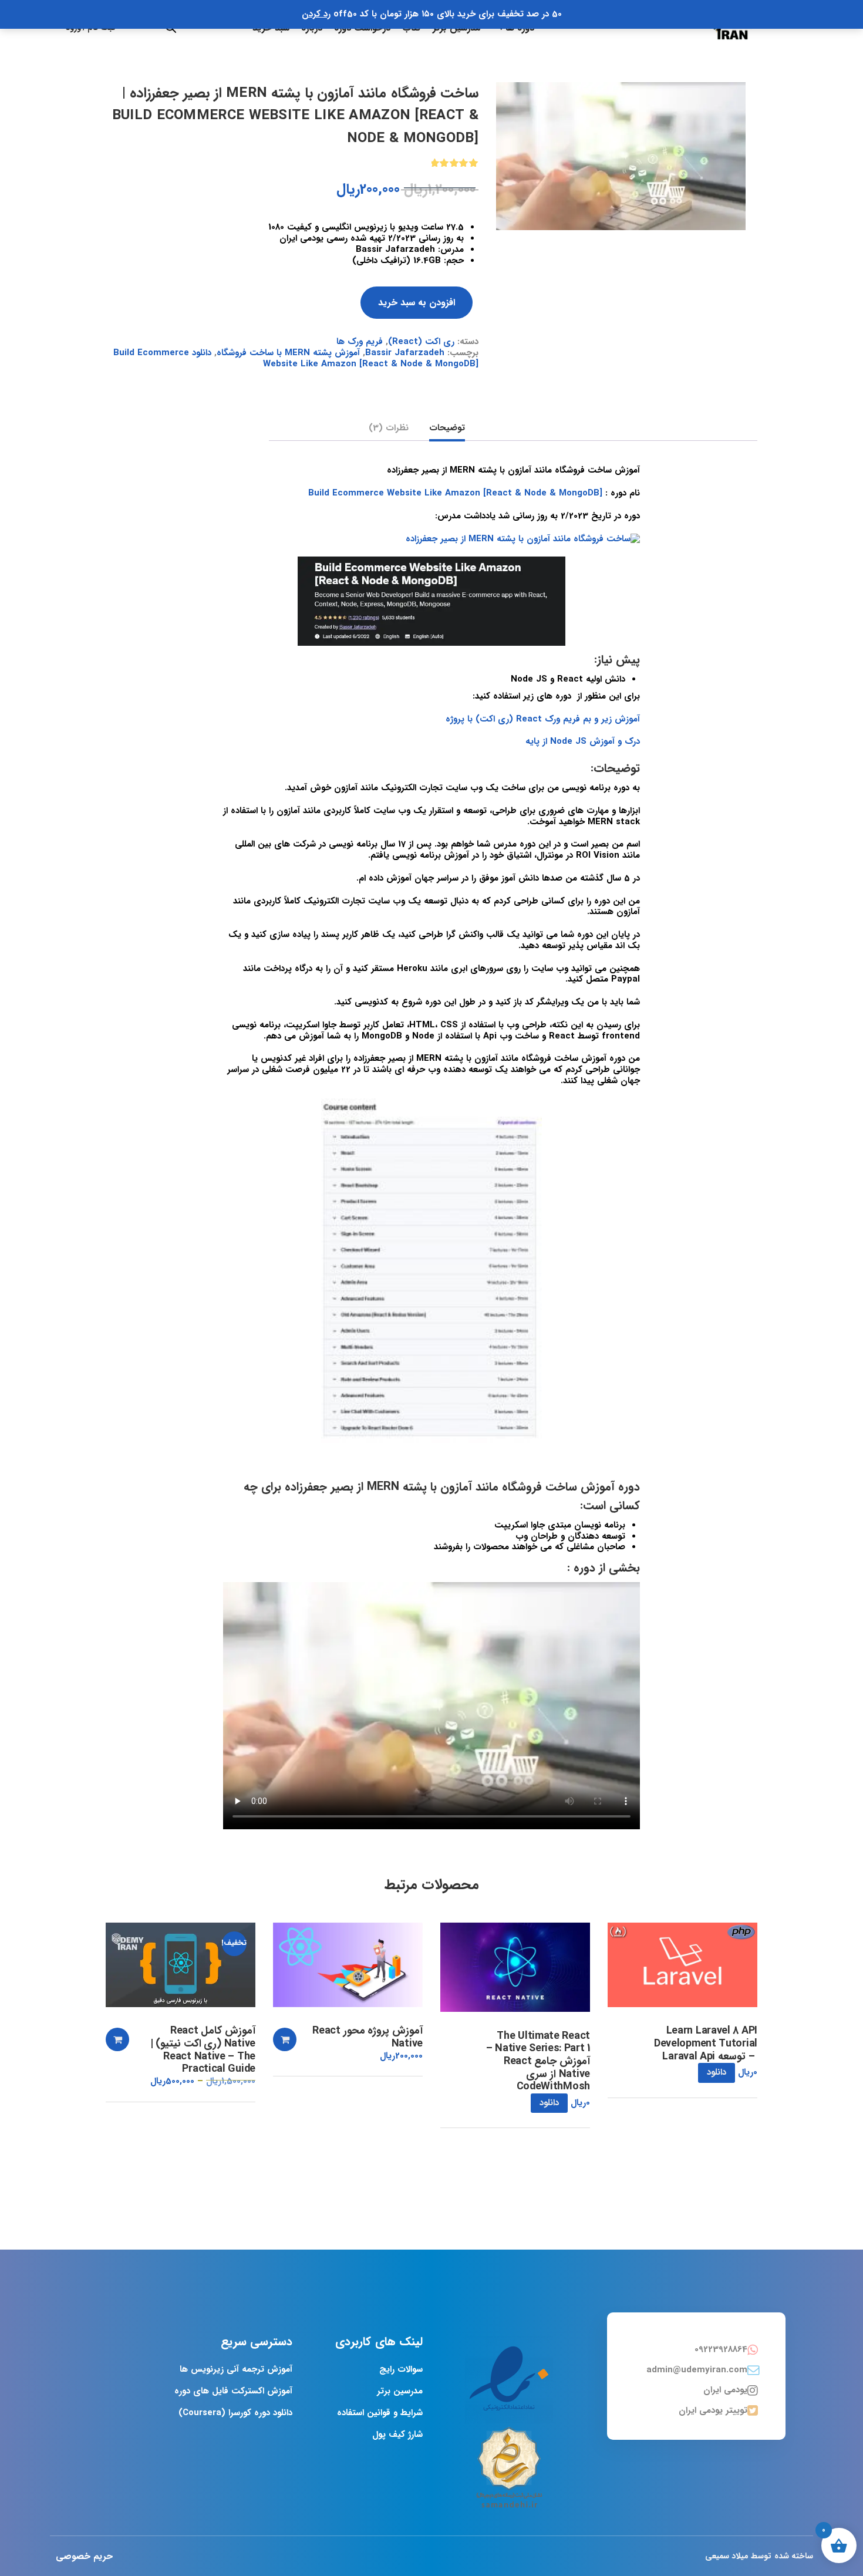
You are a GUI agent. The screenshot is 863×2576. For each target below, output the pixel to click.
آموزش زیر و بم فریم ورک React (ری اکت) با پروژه (543, 719)
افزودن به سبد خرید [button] (285, 2039)
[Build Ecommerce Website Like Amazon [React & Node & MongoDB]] (621, 156)
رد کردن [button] (316, 14)
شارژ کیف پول (397, 2435)
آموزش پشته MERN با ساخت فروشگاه (288, 353)
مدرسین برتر (400, 2391)
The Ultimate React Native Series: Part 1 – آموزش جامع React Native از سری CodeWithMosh (538, 2062)
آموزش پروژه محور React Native (368, 2037)
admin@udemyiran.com (697, 2370)
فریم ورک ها (360, 342)
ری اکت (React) (421, 342)
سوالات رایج (401, 2369)
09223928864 (721, 2349)
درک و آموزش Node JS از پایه (583, 741)
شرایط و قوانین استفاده (380, 2413)
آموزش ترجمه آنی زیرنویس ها (236, 2369)
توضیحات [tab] (447, 429)
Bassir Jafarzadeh (405, 353)
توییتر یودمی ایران (713, 2410)
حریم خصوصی (84, 2556)
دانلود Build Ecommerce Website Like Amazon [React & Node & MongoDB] (296, 358)
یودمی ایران (725, 2390)
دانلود (717, 2072)
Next (758, 82)
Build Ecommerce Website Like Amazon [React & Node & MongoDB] (455, 493)
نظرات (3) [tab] (389, 429)
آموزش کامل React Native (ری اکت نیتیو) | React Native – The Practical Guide (203, 2050)
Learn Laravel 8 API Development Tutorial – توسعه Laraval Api (706, 2044)
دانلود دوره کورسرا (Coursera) (235, 2413)
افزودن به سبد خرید (417, 303)
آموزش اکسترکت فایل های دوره (233, 2391)
